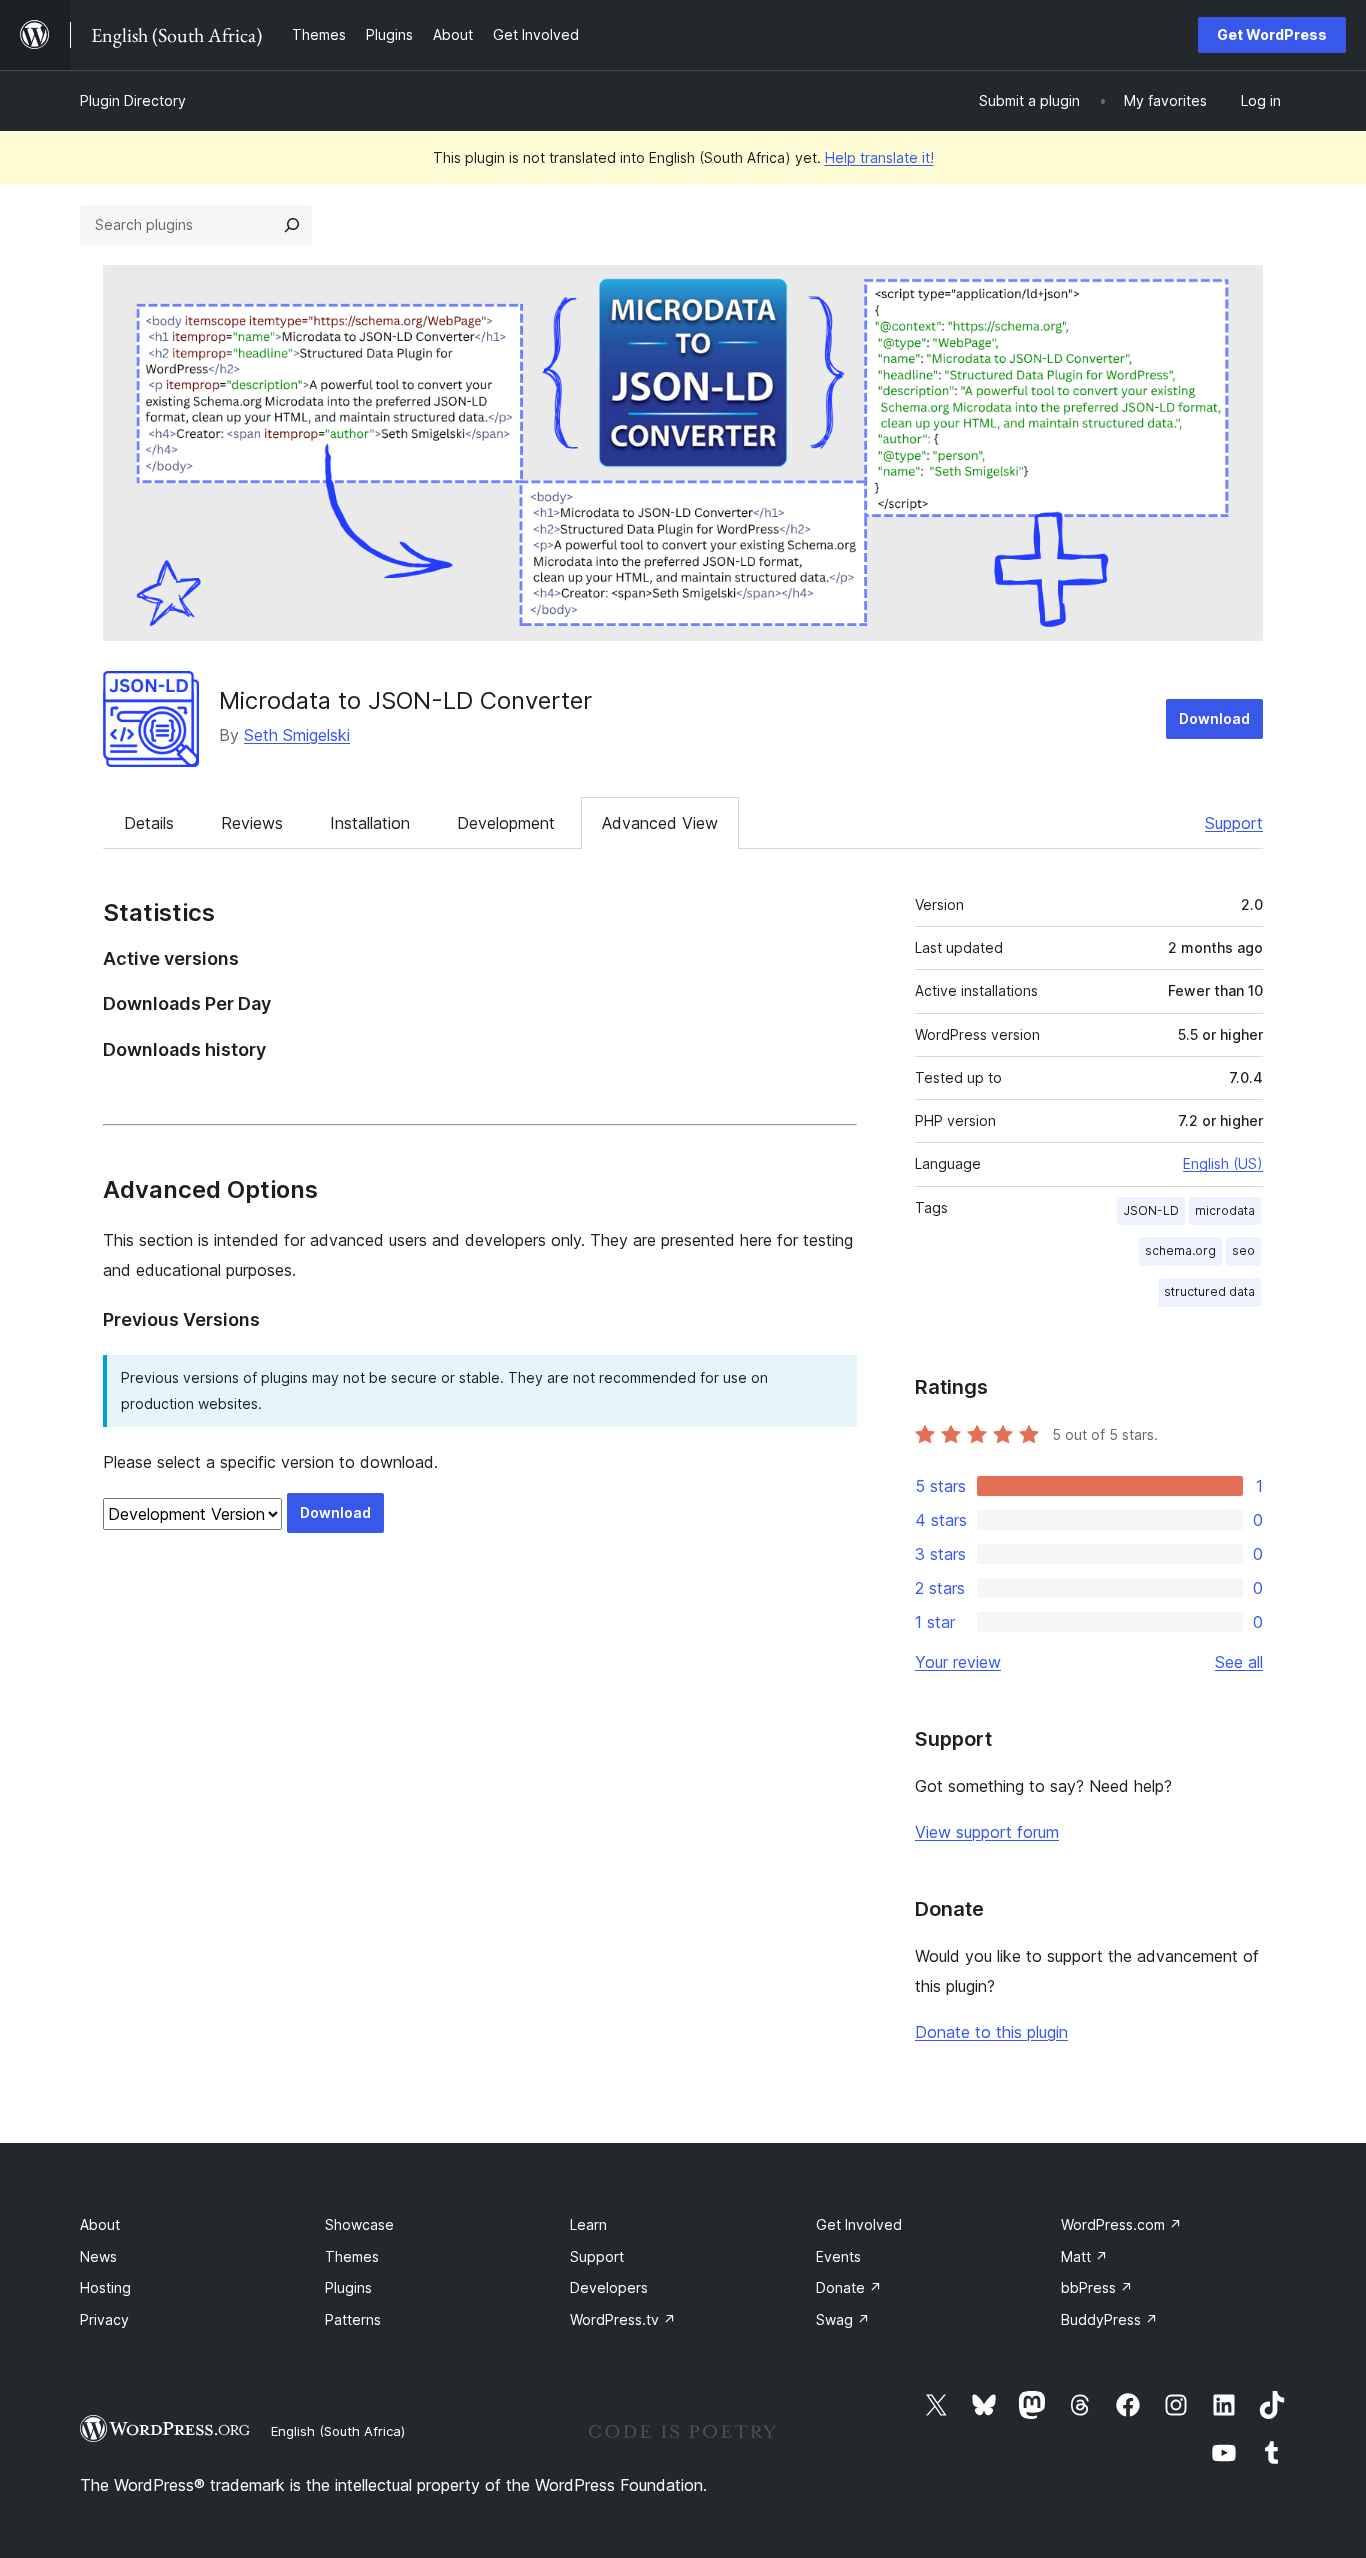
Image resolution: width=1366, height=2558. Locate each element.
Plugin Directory (133, 100)
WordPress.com (1121, 2224)
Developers (609, 2287)
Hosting (105, 2287)
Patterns (353, 2319)
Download (1214, 718)
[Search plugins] (292, 225)
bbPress (1097, 2287)
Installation (370, 823)
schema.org (1180, 1250)
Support (1234, 823)
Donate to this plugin (991, 2032)
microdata (1225, 1210)
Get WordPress (1272, 34)
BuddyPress (1109, 2319)
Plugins (348, 2287)
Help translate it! (879, 157)
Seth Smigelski (297, 735)
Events (838, 2256)
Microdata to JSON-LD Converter (405, 700)
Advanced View (660, 823)
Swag (843, 2319)
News (98, 2256)
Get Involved (859, 2224)
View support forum (987, 1832)
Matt (1084, 2256)
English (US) (1223, 1163)
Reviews (252, 823)
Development (506, 823)
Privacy (104, 2319)
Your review (958, 1662)
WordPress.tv (623, 2319)
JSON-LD (1151, 1210)
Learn (588, 2224)
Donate (849, 2287)
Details (149, 823)
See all (1239, 1662)
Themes (352, 2256)
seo (1243, 1250)
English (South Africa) (338, 2431)
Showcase (359, 2224)
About (100, 2224)
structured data (1209, 1291)
